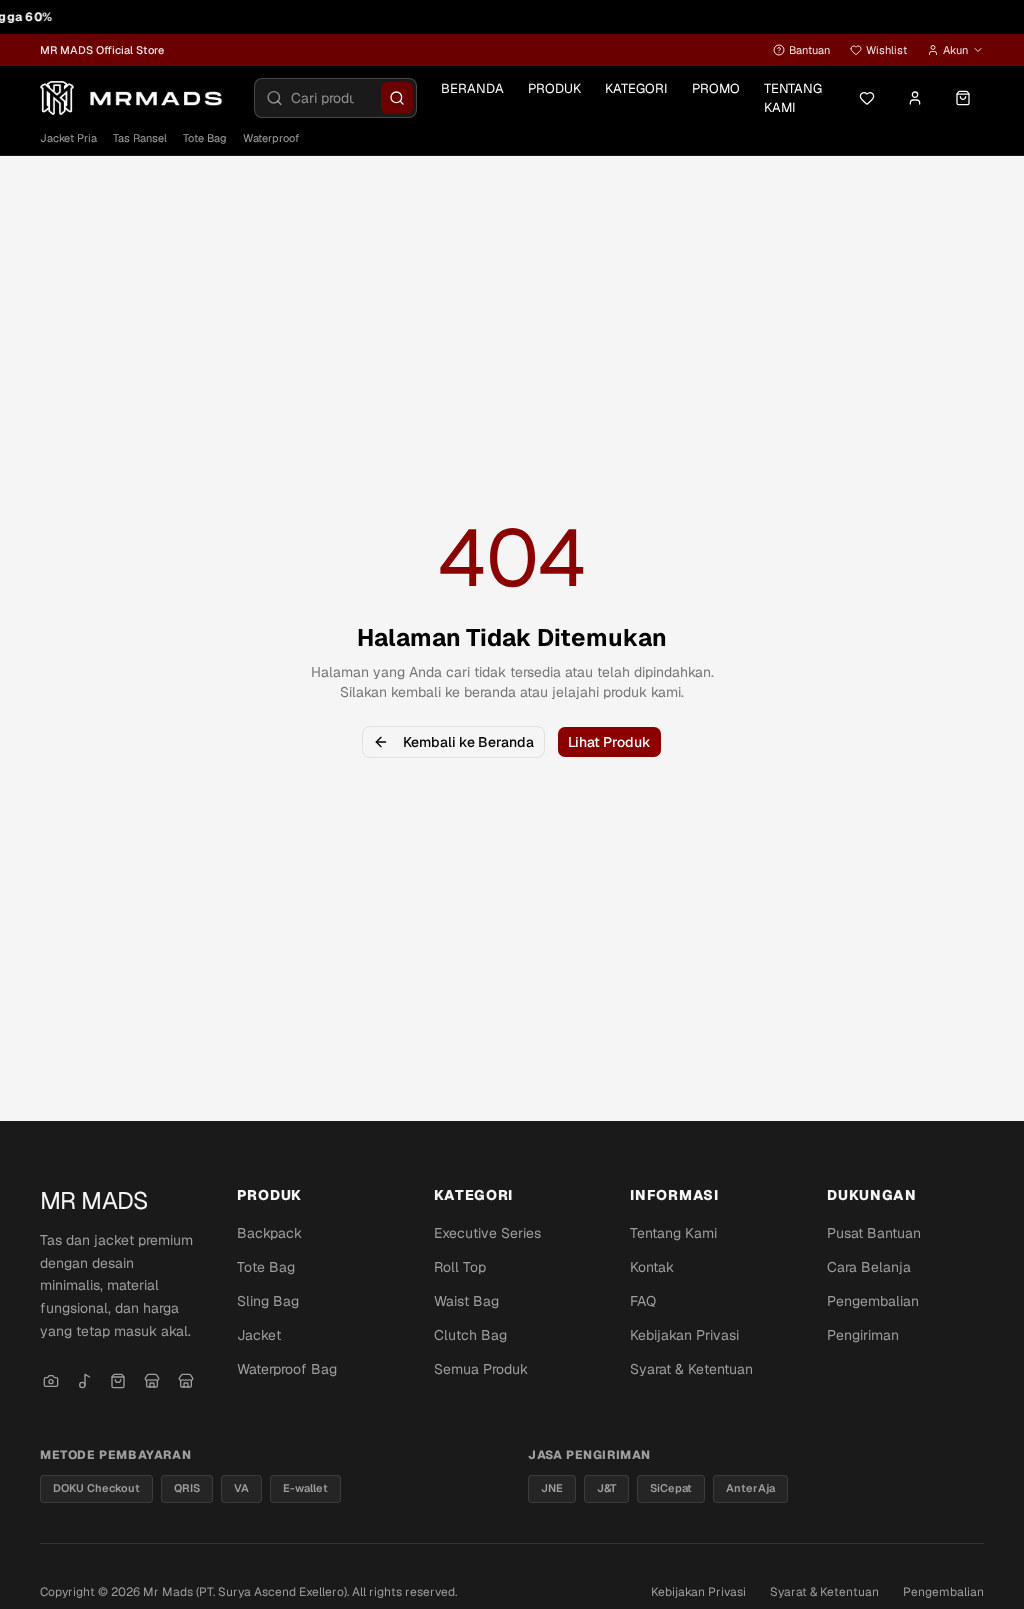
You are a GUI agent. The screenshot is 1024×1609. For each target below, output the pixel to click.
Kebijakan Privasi (684, 1335)
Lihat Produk (609, 742)
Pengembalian (873, 1301)
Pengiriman (863, 1335)
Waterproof (271, 138)
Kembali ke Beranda (468, 742)
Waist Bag (466, 1301)
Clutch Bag (470, 1335)
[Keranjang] (963, 98)
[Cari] (397, 98)
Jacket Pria (68, 138)
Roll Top (460, 1267)
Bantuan (809, 50)
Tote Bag (205, 138)
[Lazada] (186, 1381)
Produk (554, 88)
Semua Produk (481, 1369)
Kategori (636, 88)
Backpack (269, 1233)
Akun (955, 50)
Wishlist (886, 50)
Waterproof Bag (287, 1369)
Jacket (259, 1335)
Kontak (652, 1267)
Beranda (472, 88)
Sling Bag (268, 1301)
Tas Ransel (140, 138)
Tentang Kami (793, 98)
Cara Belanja (869, 1267)
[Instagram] (51, 1381)
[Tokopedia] (152, 1381)
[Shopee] (119, 1381)
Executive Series (487, 1233)
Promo (716, 88)
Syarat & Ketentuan (691, 1369)
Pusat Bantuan (874, 1233)
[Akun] (915, 98)
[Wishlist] (867, 98)
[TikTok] (85, 1381)
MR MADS (94, 1200)
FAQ (643, 1301)
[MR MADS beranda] (135, 98)
